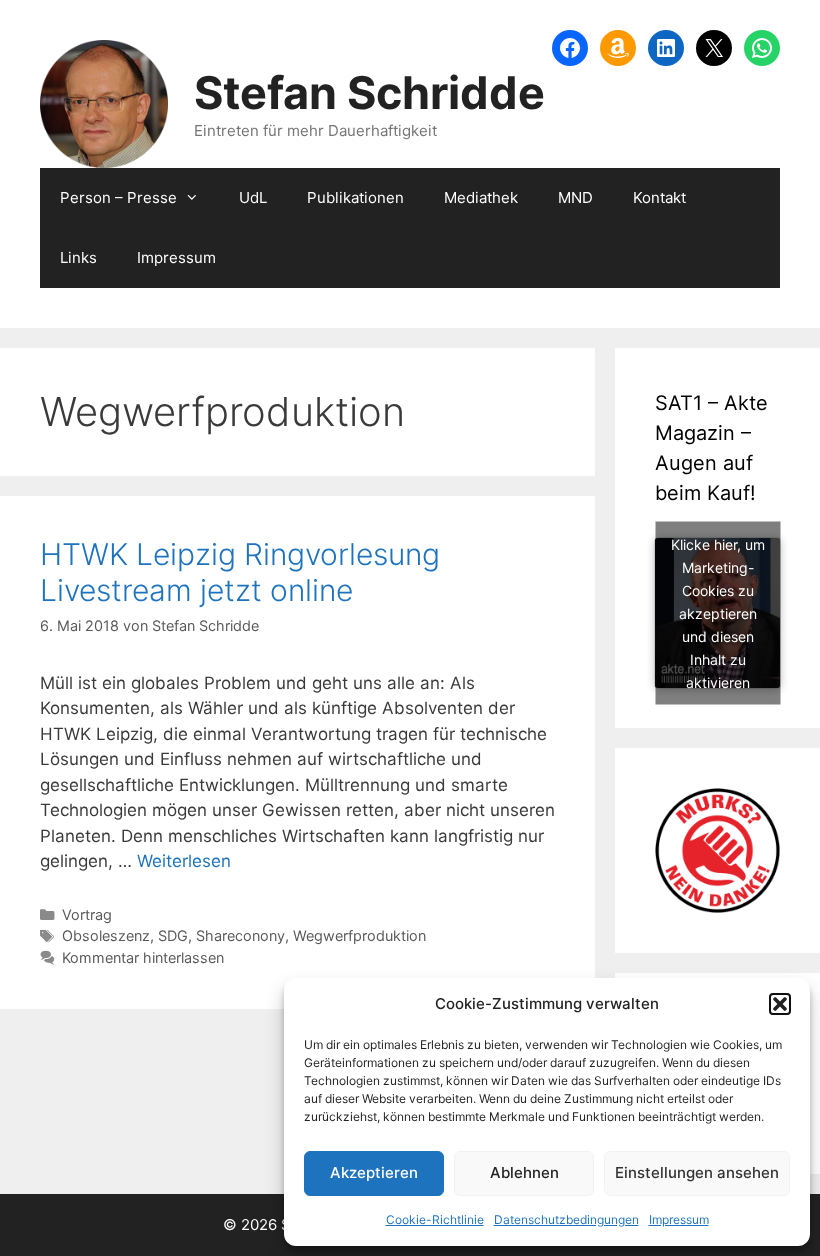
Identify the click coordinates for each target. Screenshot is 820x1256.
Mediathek (481, 197)
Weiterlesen (184, 861)
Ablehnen (524, 1172)
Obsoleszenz (106, 935)
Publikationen (355, 197)
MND (575, 197)
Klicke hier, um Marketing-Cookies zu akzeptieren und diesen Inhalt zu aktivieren (718, 613)
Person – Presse (118, 197)
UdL (253, 197)
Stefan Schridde (369, 92)
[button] (780, 1004)
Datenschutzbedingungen (566, 1219)
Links (78, 257)
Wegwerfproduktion (359, 935)
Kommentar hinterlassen (143, 957)
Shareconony (240, 935)
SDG (173, 935)
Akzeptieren (374, 1172)
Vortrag (87, 914)
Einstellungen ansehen (697, 1172)
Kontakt (659, 197)
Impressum (679, 1219)
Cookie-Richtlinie (435, 1219)
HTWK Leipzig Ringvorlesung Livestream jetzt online (240, 572)
